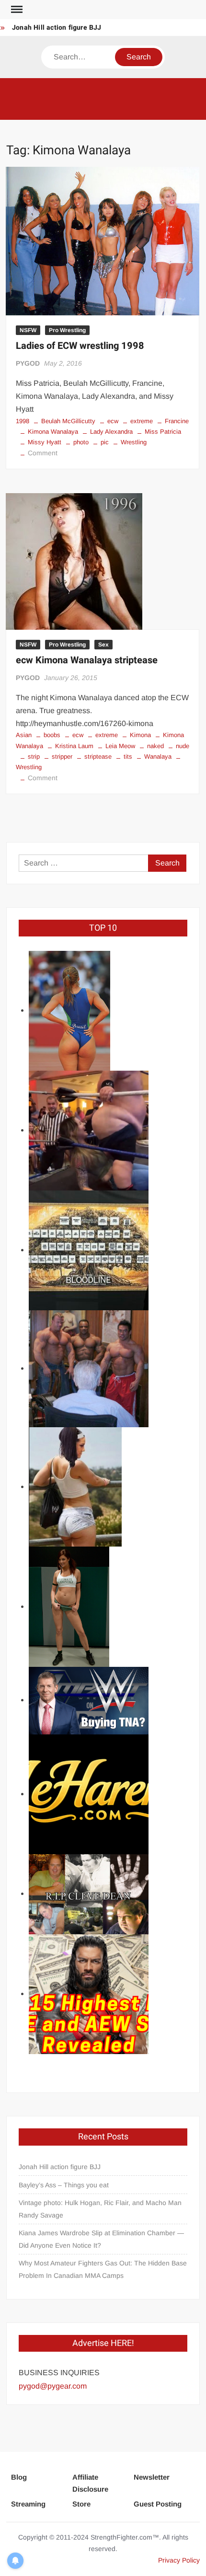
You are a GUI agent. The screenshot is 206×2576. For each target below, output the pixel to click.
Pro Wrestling (67, 330)
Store (81, 2504)
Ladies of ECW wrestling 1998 (80, 346)
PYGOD (28, 363)
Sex (103, 645)
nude (183, 746)
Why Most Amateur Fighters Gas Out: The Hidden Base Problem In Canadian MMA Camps (103, 2269)
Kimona (140, 735)
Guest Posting (158, 2504)
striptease (98, 757)
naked (155, 746)
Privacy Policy (179, 2560)
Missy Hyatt (45, 442)
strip (34, 757)
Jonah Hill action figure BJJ (57, 28)
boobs (52, 735)
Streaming (28, 2504)
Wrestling (134, 442)
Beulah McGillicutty (68, 421)
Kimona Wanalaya (53, 432)
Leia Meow (120, 746)
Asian (24, 735)
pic (105, 442)
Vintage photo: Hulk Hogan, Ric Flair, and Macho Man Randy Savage (100, 2209)
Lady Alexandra (111, 432)
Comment (43, 453)
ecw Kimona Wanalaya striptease (87, 660)
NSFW (28, 330)
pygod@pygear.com (53, 2386)
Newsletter (152, 2477)
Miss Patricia (163, 432)
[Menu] (16, 10)
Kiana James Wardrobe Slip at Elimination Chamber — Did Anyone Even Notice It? (101, 2239)
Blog (19, 2477)
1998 (23, 421)
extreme (142, 421)
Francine (177, 421)
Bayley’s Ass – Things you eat (64, 2185)
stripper (62, 757)
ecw (113, 421)
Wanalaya (158, 757)
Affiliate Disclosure (90, 2483)
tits (128, 757)
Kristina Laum (74, 746)
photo (81, 442)
